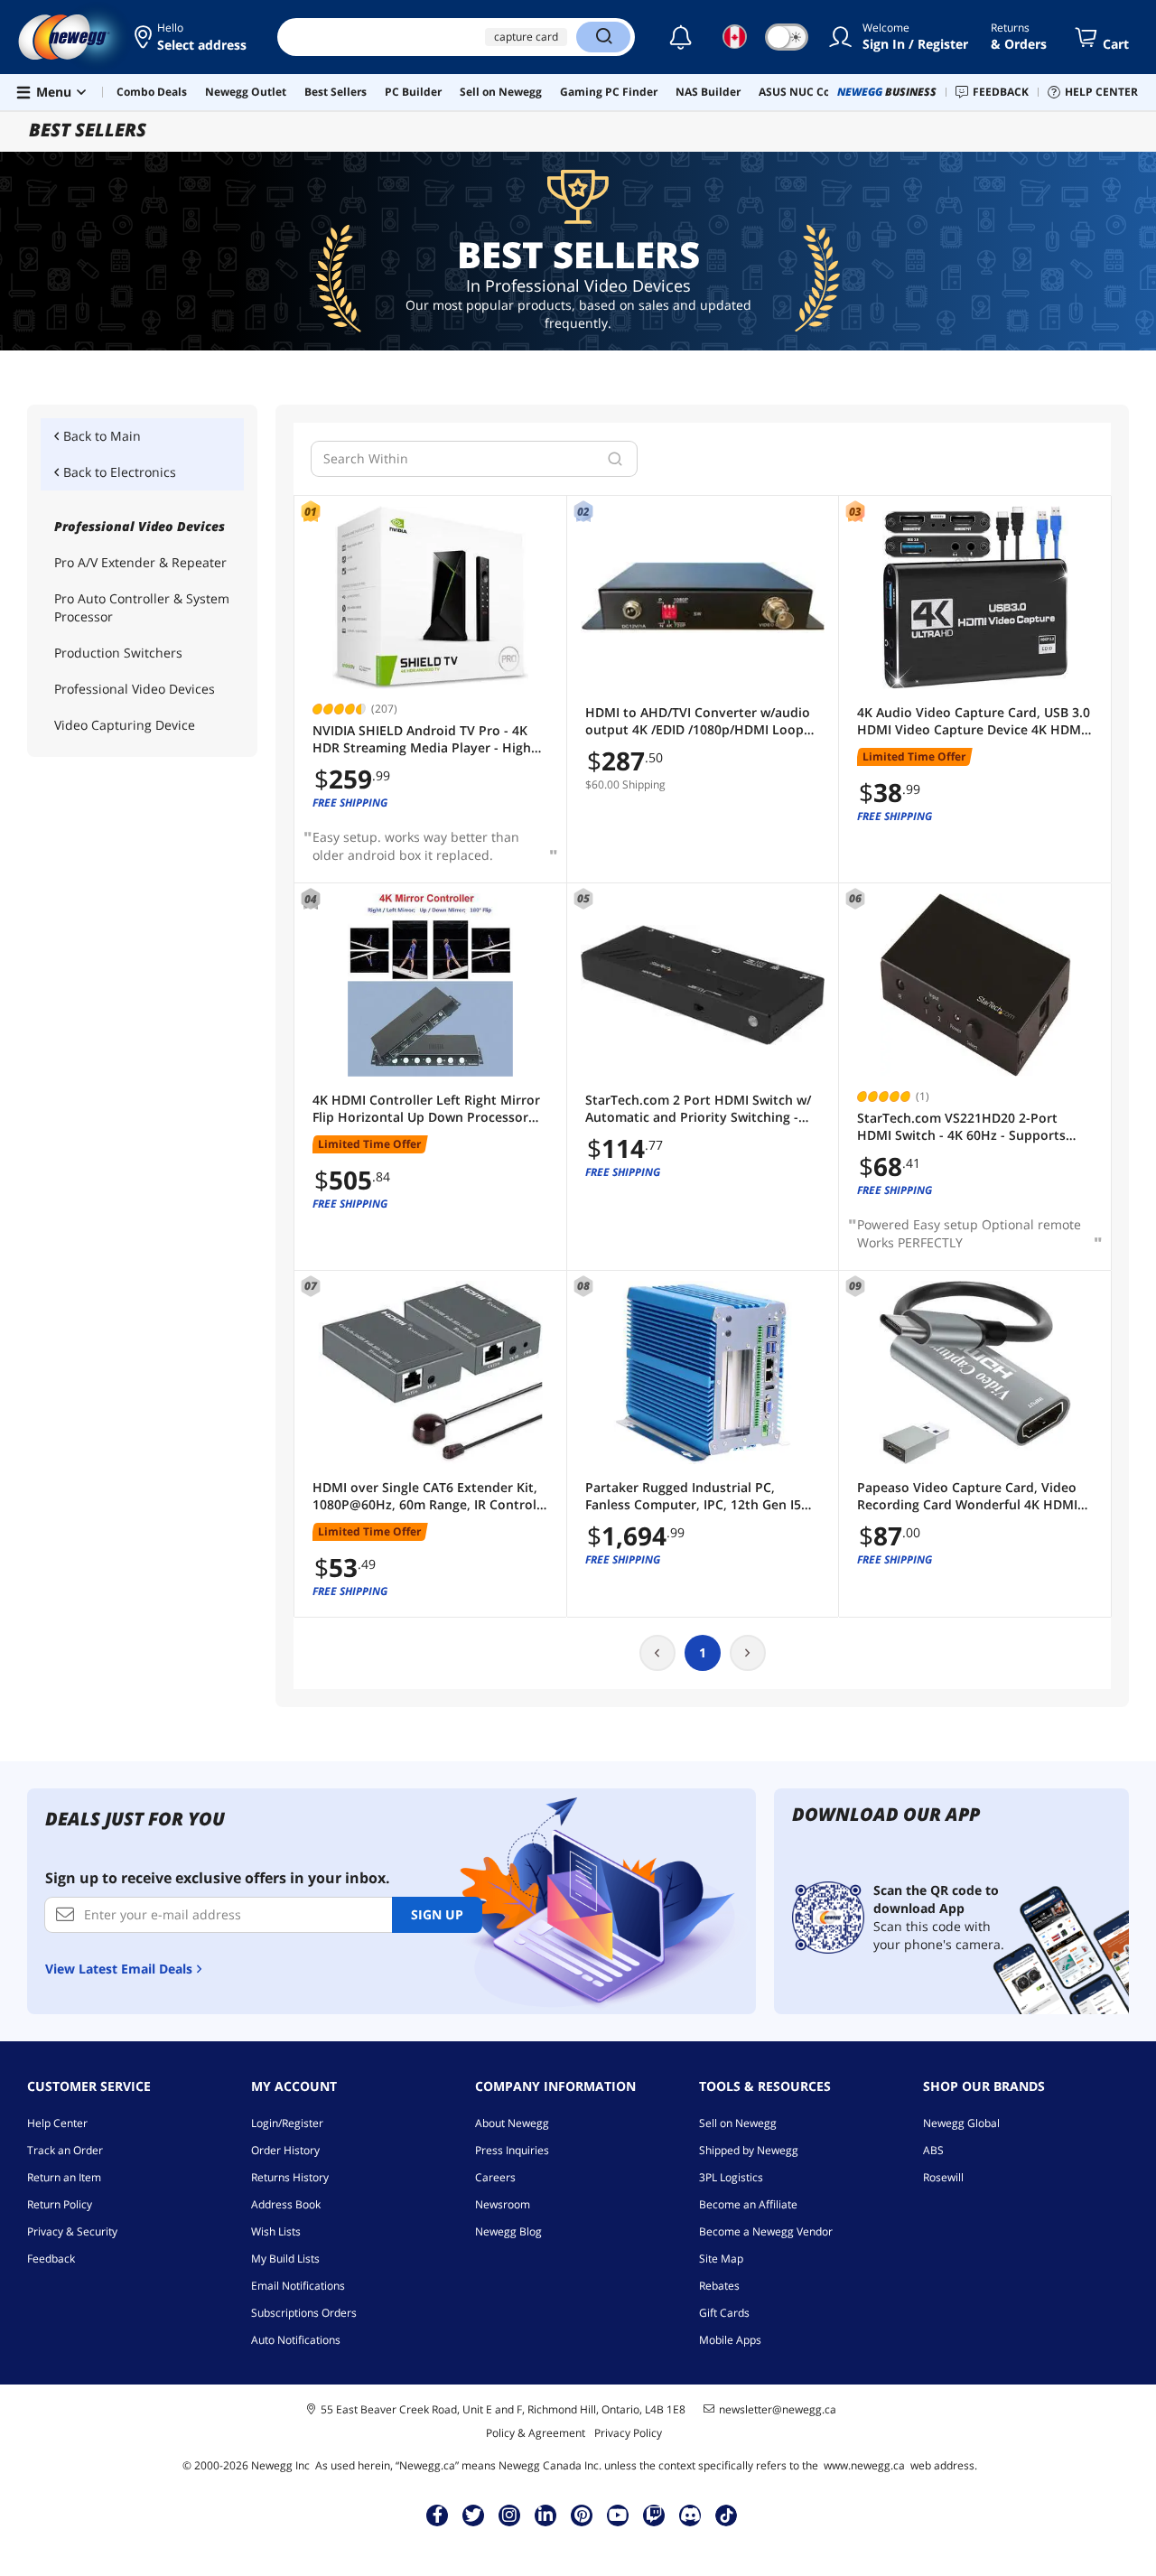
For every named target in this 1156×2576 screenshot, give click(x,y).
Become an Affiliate (748, 2204)
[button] (192, 37)
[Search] (603, 37)
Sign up (437, 1914)
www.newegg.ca (864, 2465)
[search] (615, 459)
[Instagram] (509, 2515)
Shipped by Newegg (749, 2150)
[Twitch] (654, 2515)
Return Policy (60, 2204)
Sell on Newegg (738, 2123)
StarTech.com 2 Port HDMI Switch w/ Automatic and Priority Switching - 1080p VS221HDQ (698, 1109)
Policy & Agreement (536, 2433)
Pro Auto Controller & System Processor (142, 607)
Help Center (57, 2123)
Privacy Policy (628, 2433)
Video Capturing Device (125, 725)
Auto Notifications (296, 2340)
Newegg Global (961, 2123)
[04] (430, 985)
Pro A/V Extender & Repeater (140, 562)
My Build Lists (285, 2259)
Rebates (719, 2286)
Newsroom (503, 2204)
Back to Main (102, 436)
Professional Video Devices (135, 689)
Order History (285, 2150)
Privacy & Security (72, 2231)
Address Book (286, 2204)
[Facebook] (438, 2515)
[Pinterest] (582, 2515)
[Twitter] (473, 2515)
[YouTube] (618, 2515)
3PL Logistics (731, 2177)
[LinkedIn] (545, 2515)
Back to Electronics (120, 472)
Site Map (721, 2259)
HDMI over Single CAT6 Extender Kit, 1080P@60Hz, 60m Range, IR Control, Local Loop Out (426, 1496)
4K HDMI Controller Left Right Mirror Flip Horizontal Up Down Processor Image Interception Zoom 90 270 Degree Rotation (426, 1109)
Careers (495, 2177)
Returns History (290, 2177)
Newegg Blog (508, 2231)
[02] (703, 597)
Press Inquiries (512, 2150)
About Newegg (512, 2123)
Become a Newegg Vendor (766, 2231)
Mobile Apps (730, 2340)
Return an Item (64, 2177)
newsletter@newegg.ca (778, 2410)
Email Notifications (298, 2286)
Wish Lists (276, 2231)
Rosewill (943, 2177)
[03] (975, 597)
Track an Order (65, 2150)
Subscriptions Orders (304, 2313)
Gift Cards (724, 2313)
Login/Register (287, 2123)
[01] (430, 597)
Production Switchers (118, 653)
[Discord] (690, 2515)
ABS (933, 2150)
